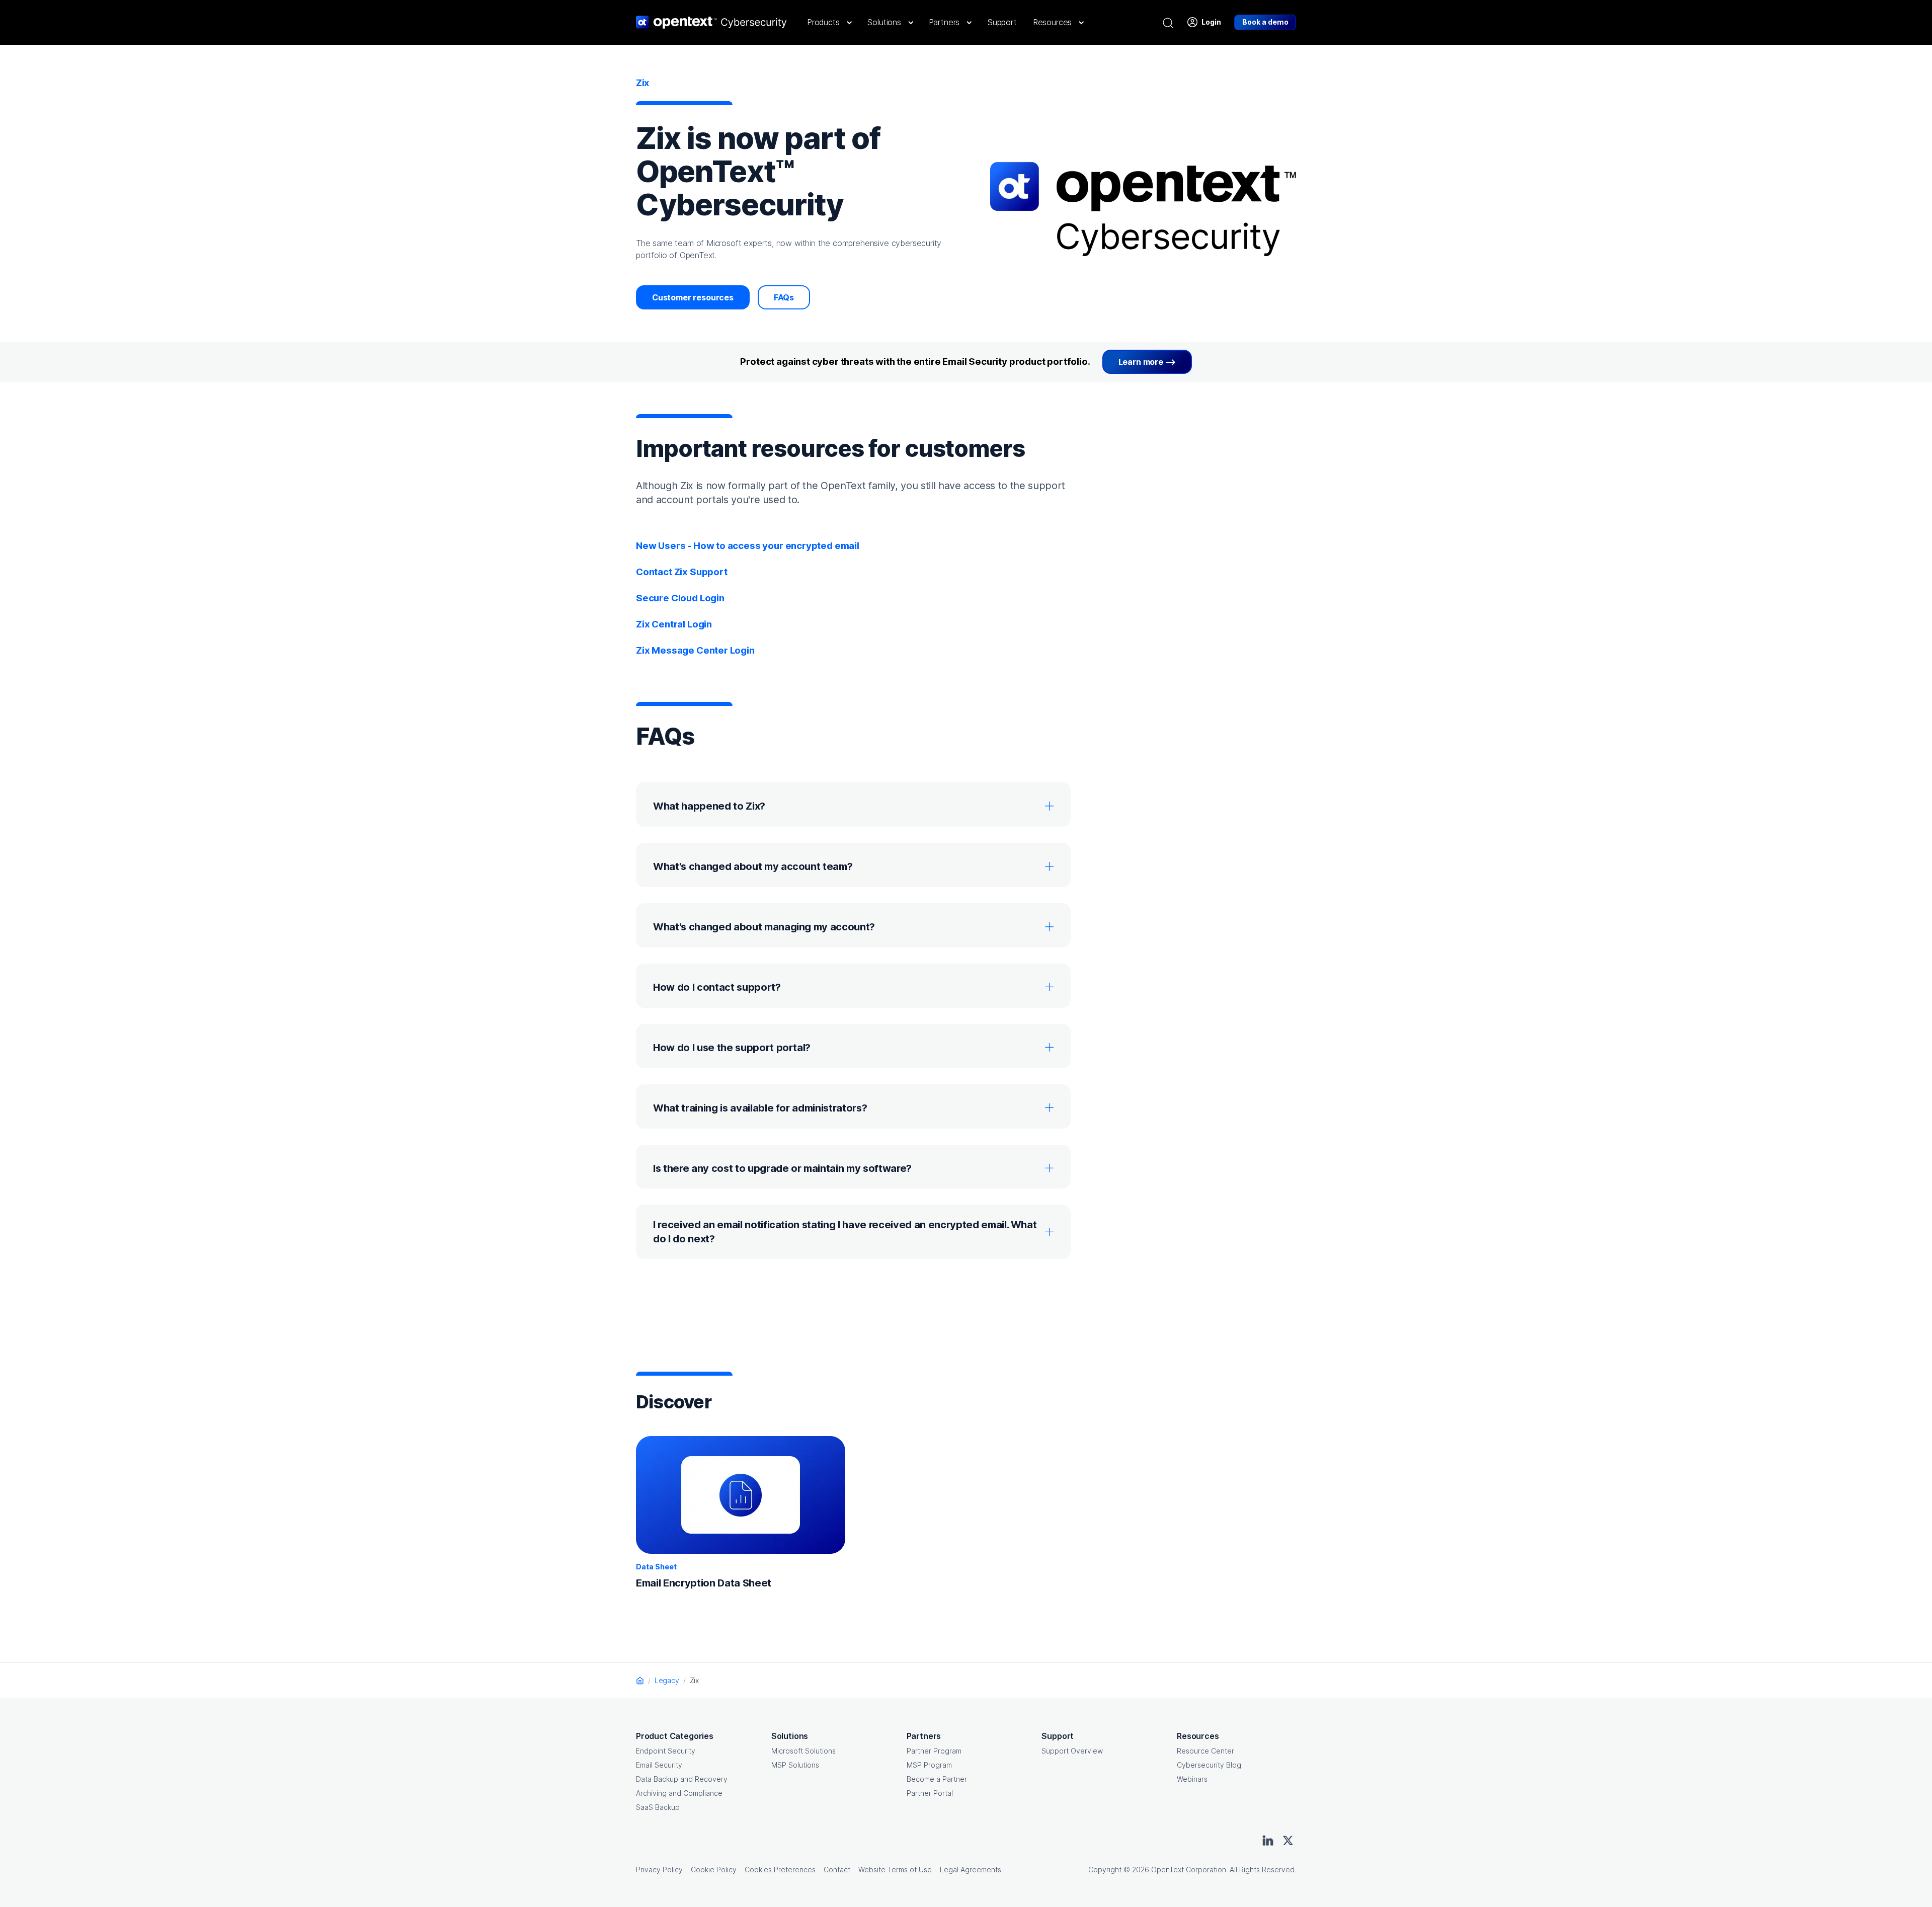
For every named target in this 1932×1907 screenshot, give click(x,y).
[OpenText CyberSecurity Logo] (711, 22)
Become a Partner (937, 1779)
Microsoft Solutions (803, 1751)
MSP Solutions (795, 1765)
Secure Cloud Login (680, 598)
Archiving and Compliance (679, 1793)
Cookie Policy (714, 1870)
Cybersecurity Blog (1209, 1765)
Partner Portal (930, 1793)
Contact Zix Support (682, 572)
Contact (837, 1870)
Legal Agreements (971, 1870)
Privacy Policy (659, 1870)
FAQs (784, 297)
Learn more (1141, 362)
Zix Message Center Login (695, 650)
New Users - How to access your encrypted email (748, 546)
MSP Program (929, 1765)
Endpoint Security (666, 1751)
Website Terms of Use (895, 1870)
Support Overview (1072, 1751)
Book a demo (1265, 22)
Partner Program (934, 1751)
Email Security (659, 1765)
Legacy (667, 1680)
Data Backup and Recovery (682, 1779)
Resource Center (1205, 1751)
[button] (829, 22)
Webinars (1192, 1779)
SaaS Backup (658, 1807)
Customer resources (693, 297)
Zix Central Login (674, 624)
